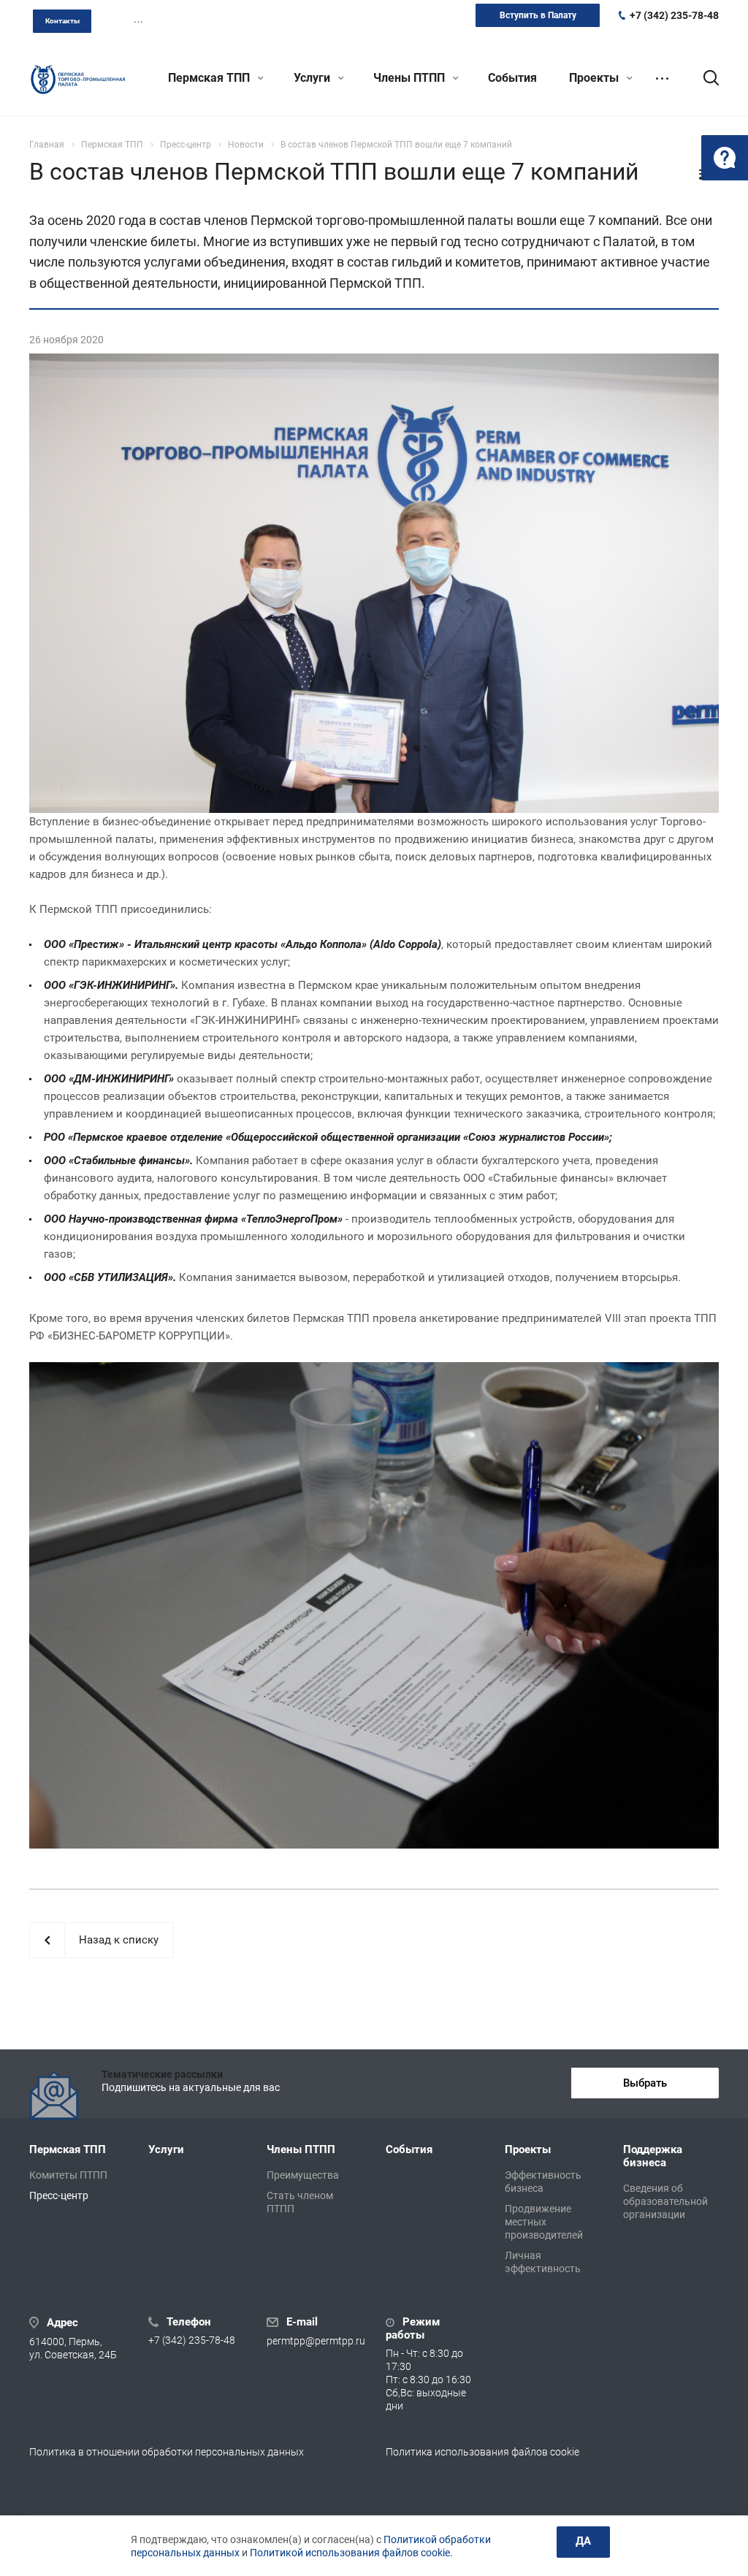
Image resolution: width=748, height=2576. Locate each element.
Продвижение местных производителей (544, 2222)
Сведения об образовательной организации (665, 2201)
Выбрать (645, 2083)
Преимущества (303, 2175)
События (512, 78)
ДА (583, 2541)
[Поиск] (704, 78)
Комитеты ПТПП (68, 2175)
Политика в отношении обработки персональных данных (167, 2452)
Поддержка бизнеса (653, 2156)
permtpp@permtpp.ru (316, 2341)
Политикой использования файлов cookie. (351, 2553)
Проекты (595, 78)
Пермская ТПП (210, 78)
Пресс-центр (59, 2195)
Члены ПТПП (411, 78)
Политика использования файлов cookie (482, 2452)
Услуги (313, 78)
